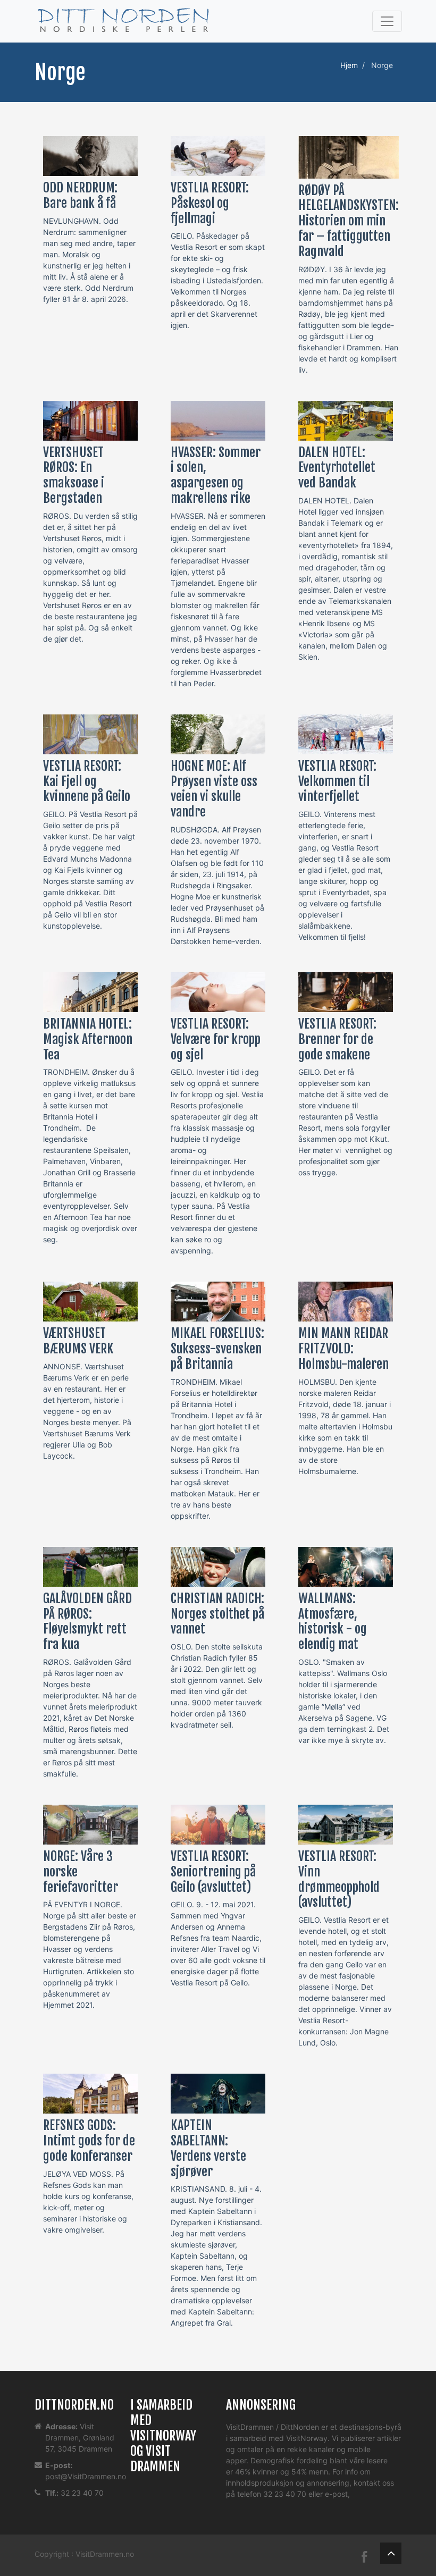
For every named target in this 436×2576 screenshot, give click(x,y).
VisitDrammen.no (105, 2554)
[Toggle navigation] (387, 21)
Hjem (349, 65)
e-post (336, 2494)
